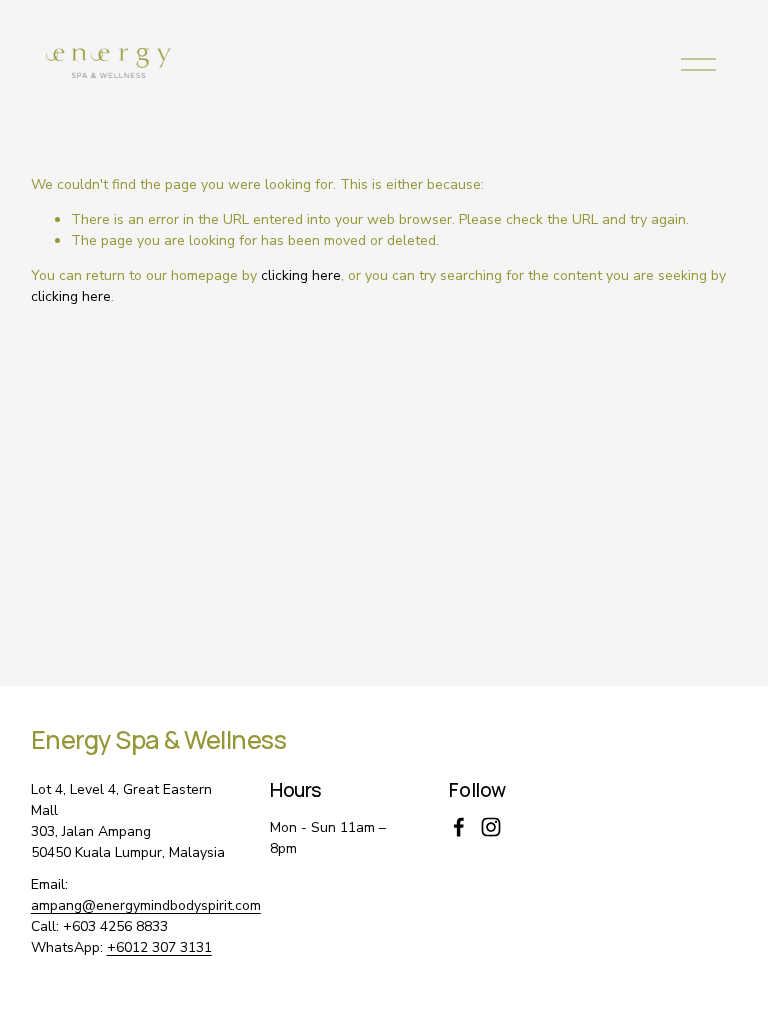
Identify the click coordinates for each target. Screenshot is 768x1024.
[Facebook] (459, 827)
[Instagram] (491, 827)
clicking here (301, 275)
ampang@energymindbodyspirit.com (146, 905)
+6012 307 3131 (159, 947)
